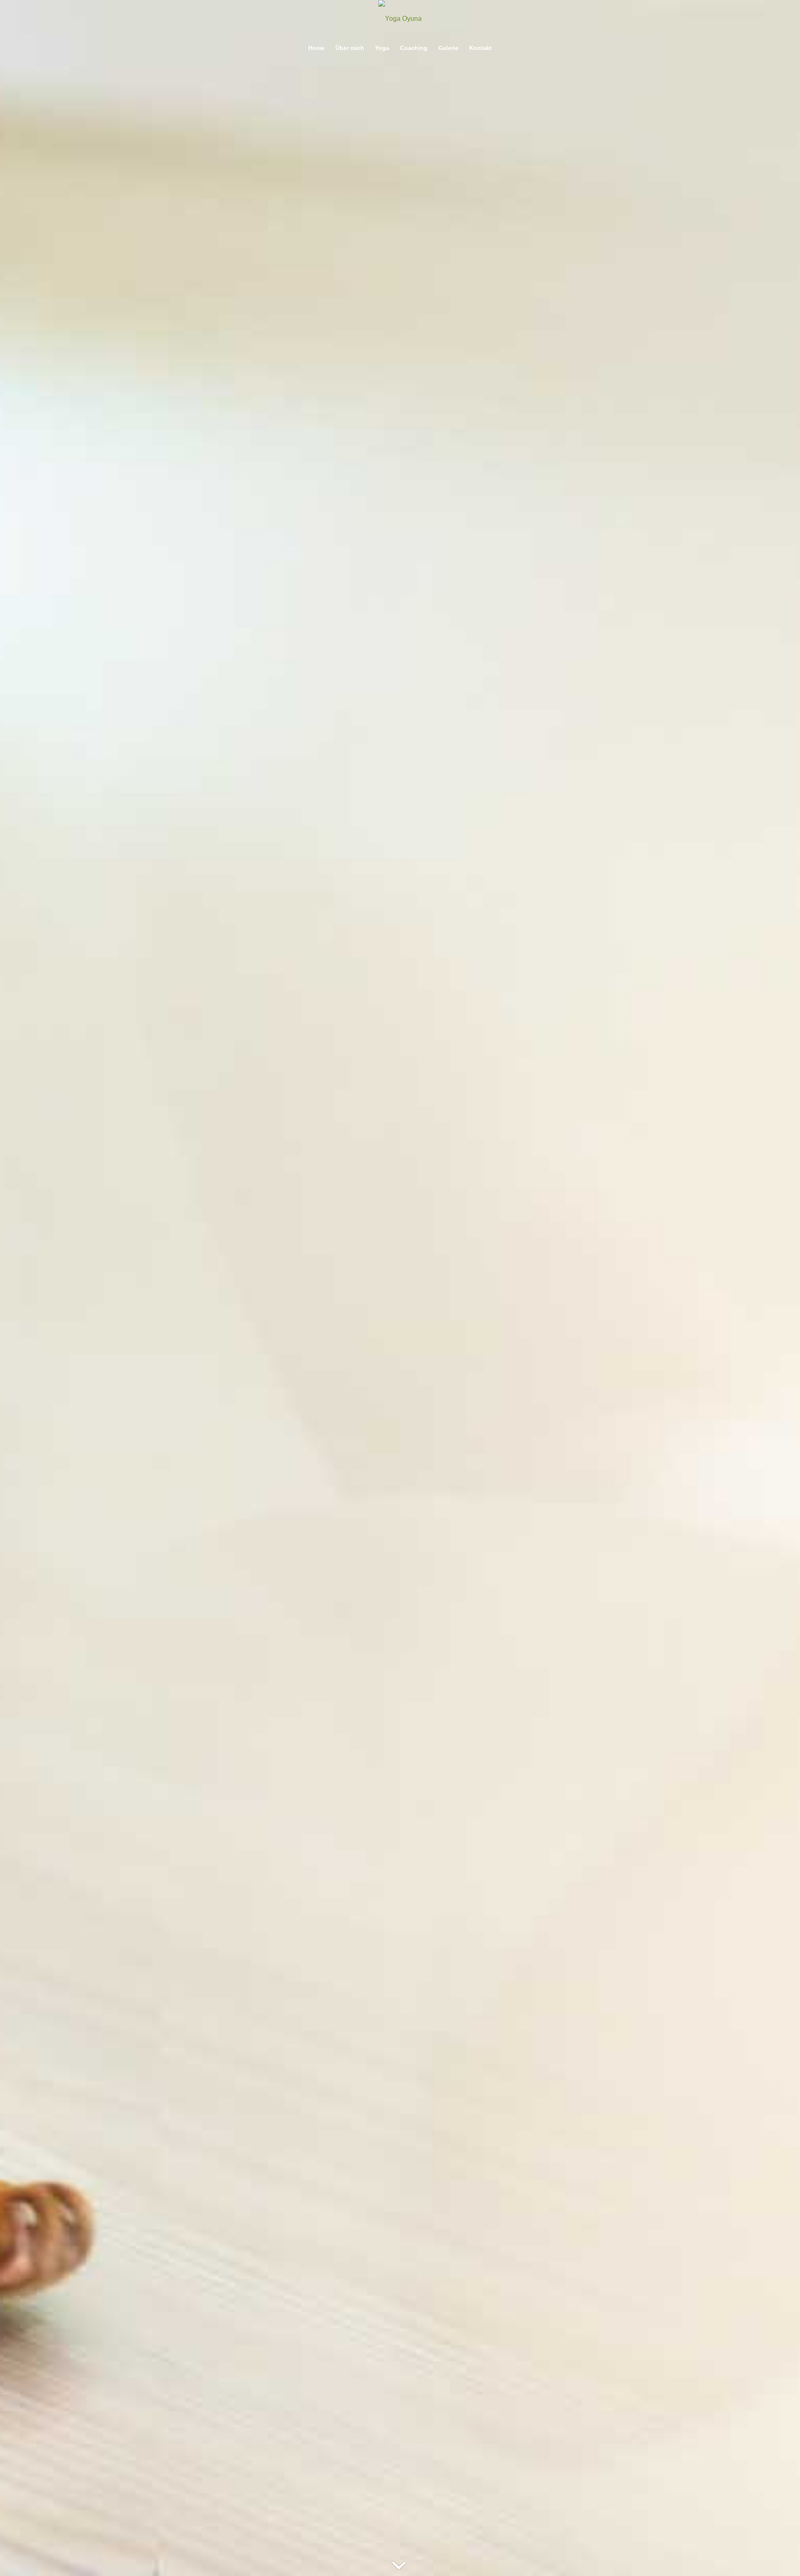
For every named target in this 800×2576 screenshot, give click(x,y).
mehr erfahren (400, 1344)
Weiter (781, 1288)
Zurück (19, 1288)
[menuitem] (316, 48)
